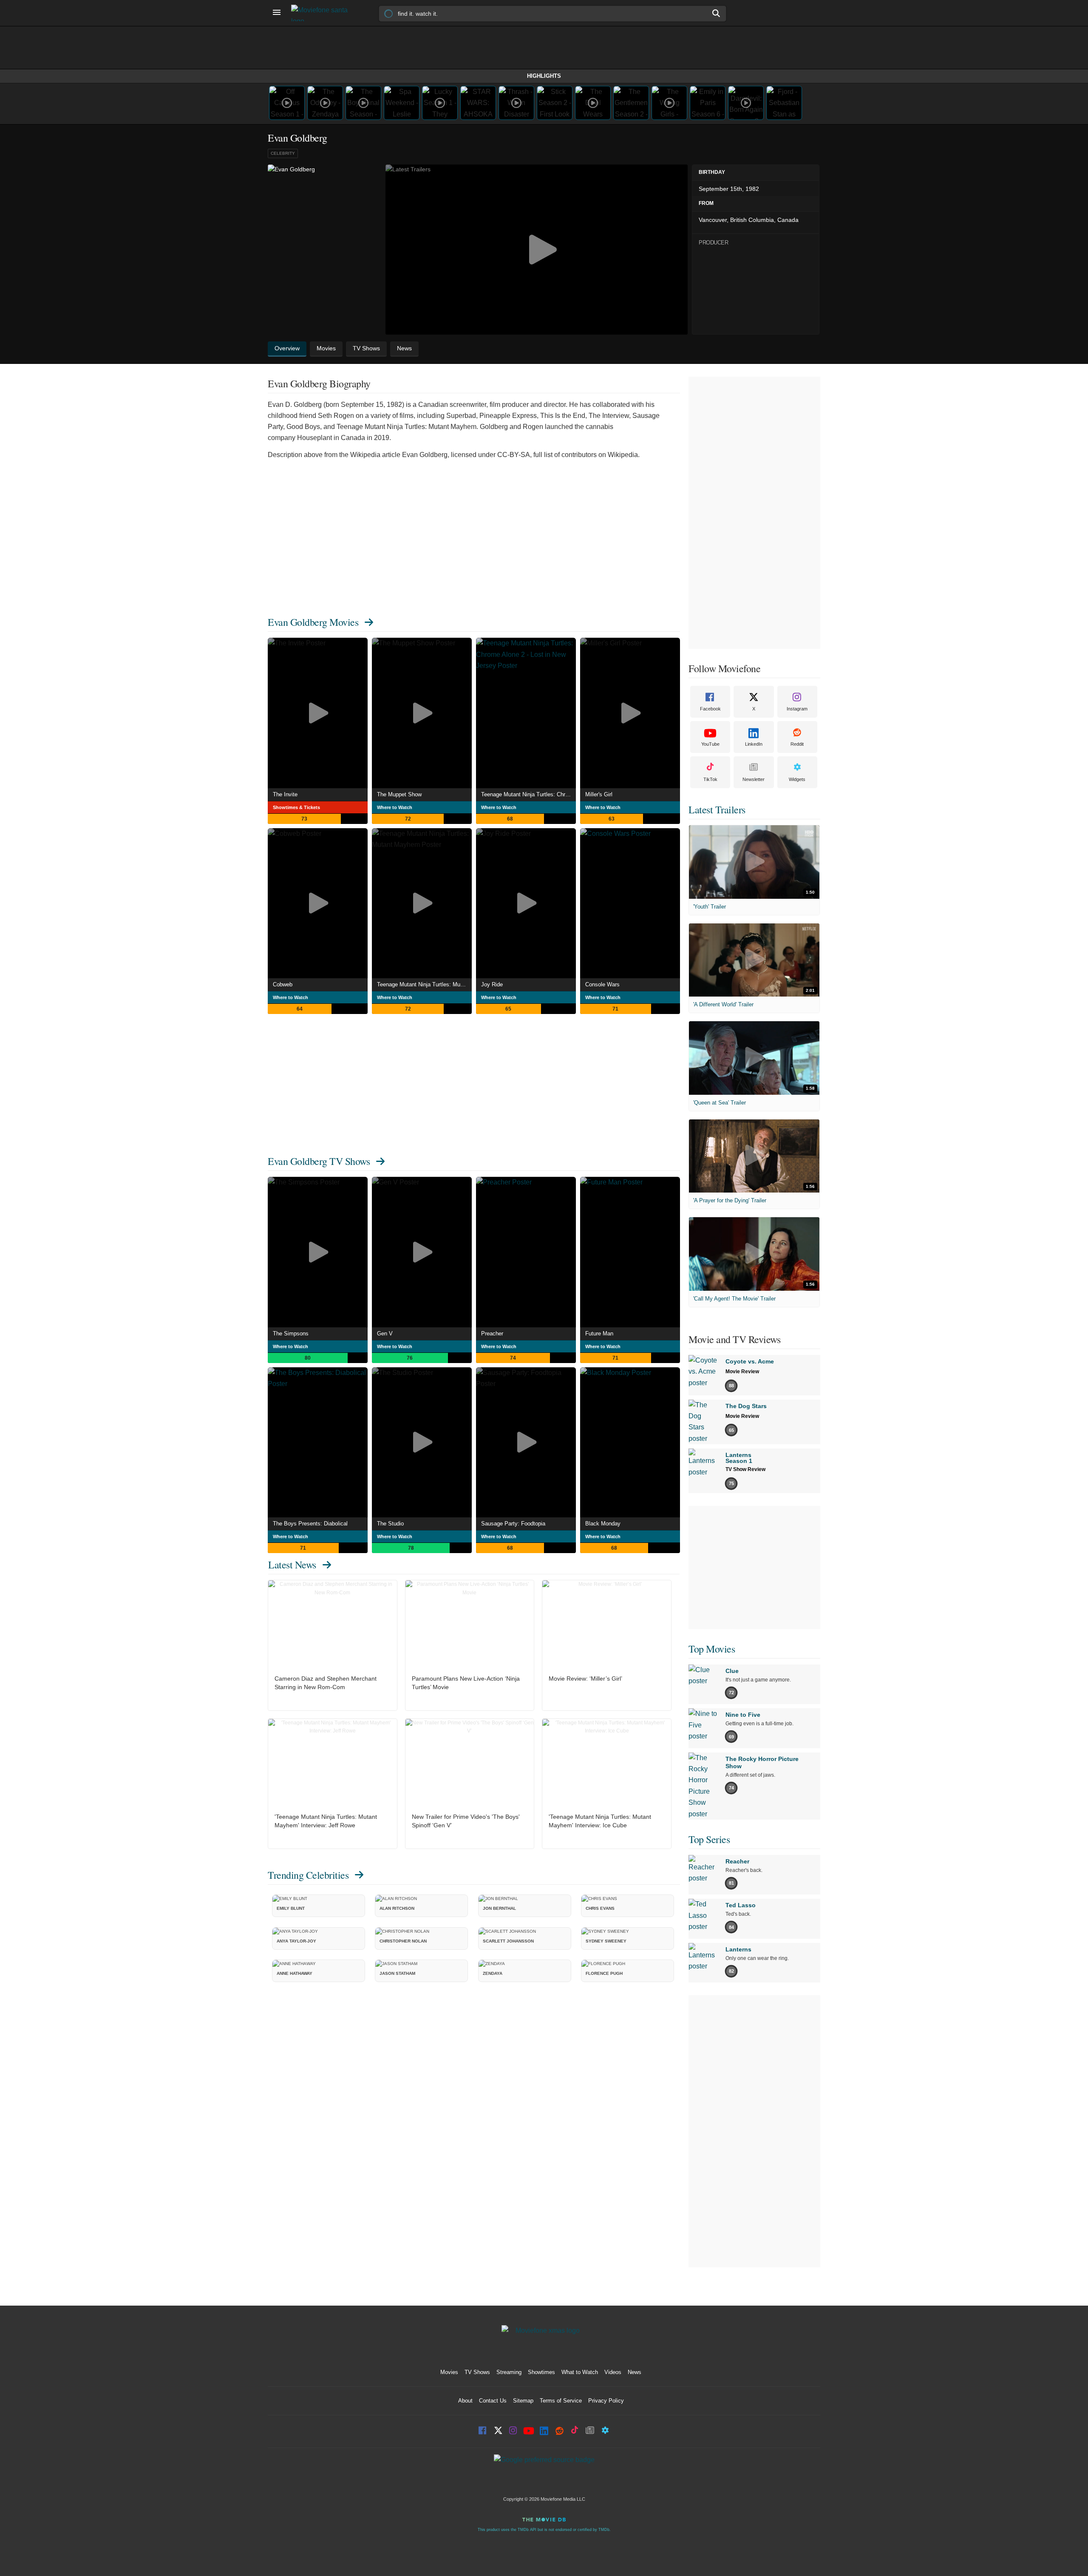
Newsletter (754, 779)
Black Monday (603, 1524)
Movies (449, 2372)
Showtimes (541, 2372)
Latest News (292, 1565)
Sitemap (523, 2401)
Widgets (797, 779)
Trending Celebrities (308, 1875)
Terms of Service (561, 2401)
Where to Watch (395, 807)
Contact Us (493, 2401)
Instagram (797, 709)
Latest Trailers (717, 809)
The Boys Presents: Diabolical (310, 1524)
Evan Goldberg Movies (313, 622)
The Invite (285, 794)
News (635, 2372)
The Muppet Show (399, 794)
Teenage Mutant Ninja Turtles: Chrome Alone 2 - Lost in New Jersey (528, 794)
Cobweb (283, 984)
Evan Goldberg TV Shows (319, 1161)
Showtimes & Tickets (296, 807)
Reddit (797, 744)
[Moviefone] (323, 13)
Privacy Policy (606, 2401)
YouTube (710, 744)
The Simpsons (291, 1333)
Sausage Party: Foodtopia (513, 1524)
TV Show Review (745, 1469)
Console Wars (602, 984)
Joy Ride (492, 984)
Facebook (710, 709)
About (465, 2401)
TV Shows (477, 2372)
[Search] (717, 13)
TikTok (710, 779)
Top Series (709, 1839)
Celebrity (283, 153)
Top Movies (712, 1649)
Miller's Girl (599, 794)
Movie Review (742, 1372)
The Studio (390, 1524)
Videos (613, 2372)
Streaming (509, 2372)
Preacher (492, 1333)
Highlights (544, 76)
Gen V (385, 1333)
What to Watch (580, 2372)
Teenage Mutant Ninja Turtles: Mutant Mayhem (424, 984)
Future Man (599, 1333)
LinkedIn (754, 744)
